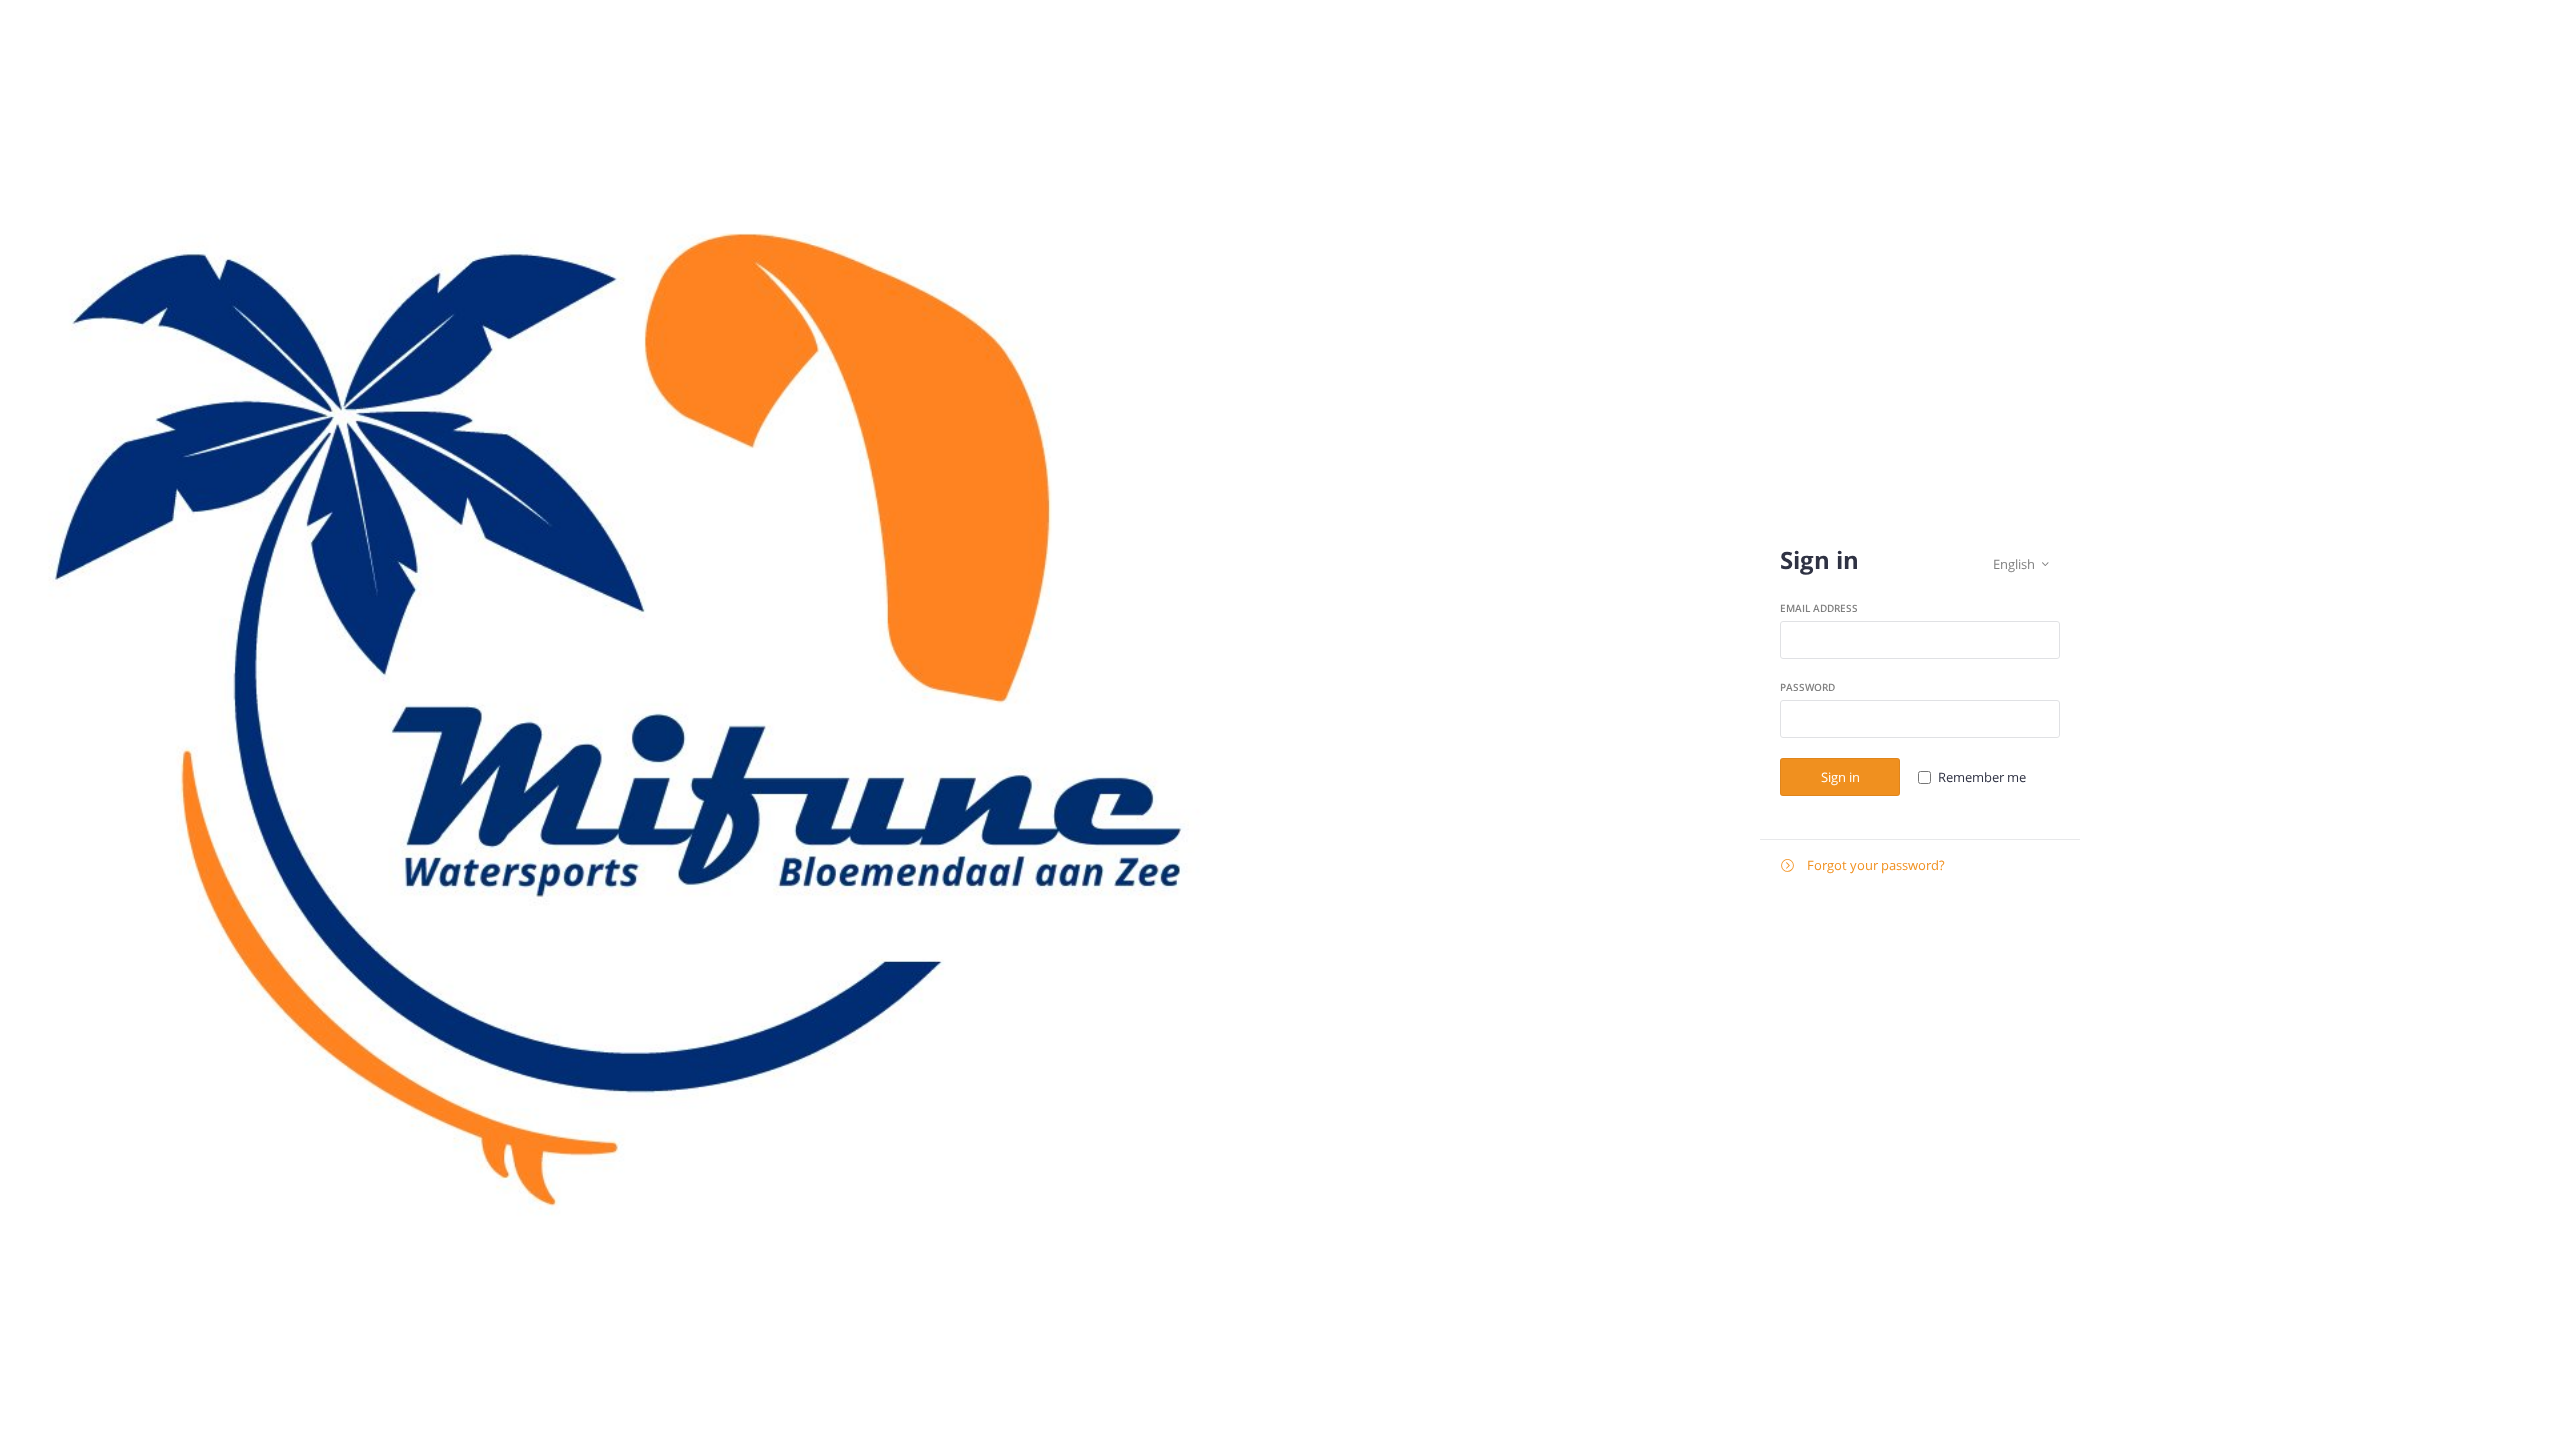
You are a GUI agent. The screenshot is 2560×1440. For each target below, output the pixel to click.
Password (1807, 687)
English (2021, 564)
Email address (1819, 608)
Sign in (1840, 777)
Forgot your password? (1863, 865)
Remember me (1982, 777)
